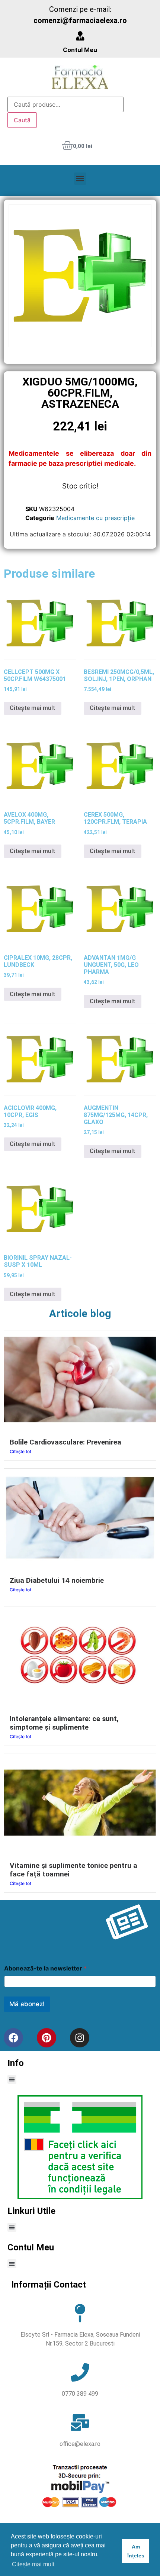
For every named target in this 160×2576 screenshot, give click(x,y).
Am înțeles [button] (136, 2551)
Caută (22, 120)
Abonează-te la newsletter (45, 1968)
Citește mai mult (33, 708)
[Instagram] (80, 2038)
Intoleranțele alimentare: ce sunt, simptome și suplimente (64, 1723)
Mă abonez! (27, 2004)
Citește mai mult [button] (33, 2564)
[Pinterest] (47, 2038)
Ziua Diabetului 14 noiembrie (57, 1580)
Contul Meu (80, 50)
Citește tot (20, 1451)
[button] (80, 179)
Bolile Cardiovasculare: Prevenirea (65, 1442)
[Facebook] (13, 2038)
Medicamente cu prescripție (95, 518)
